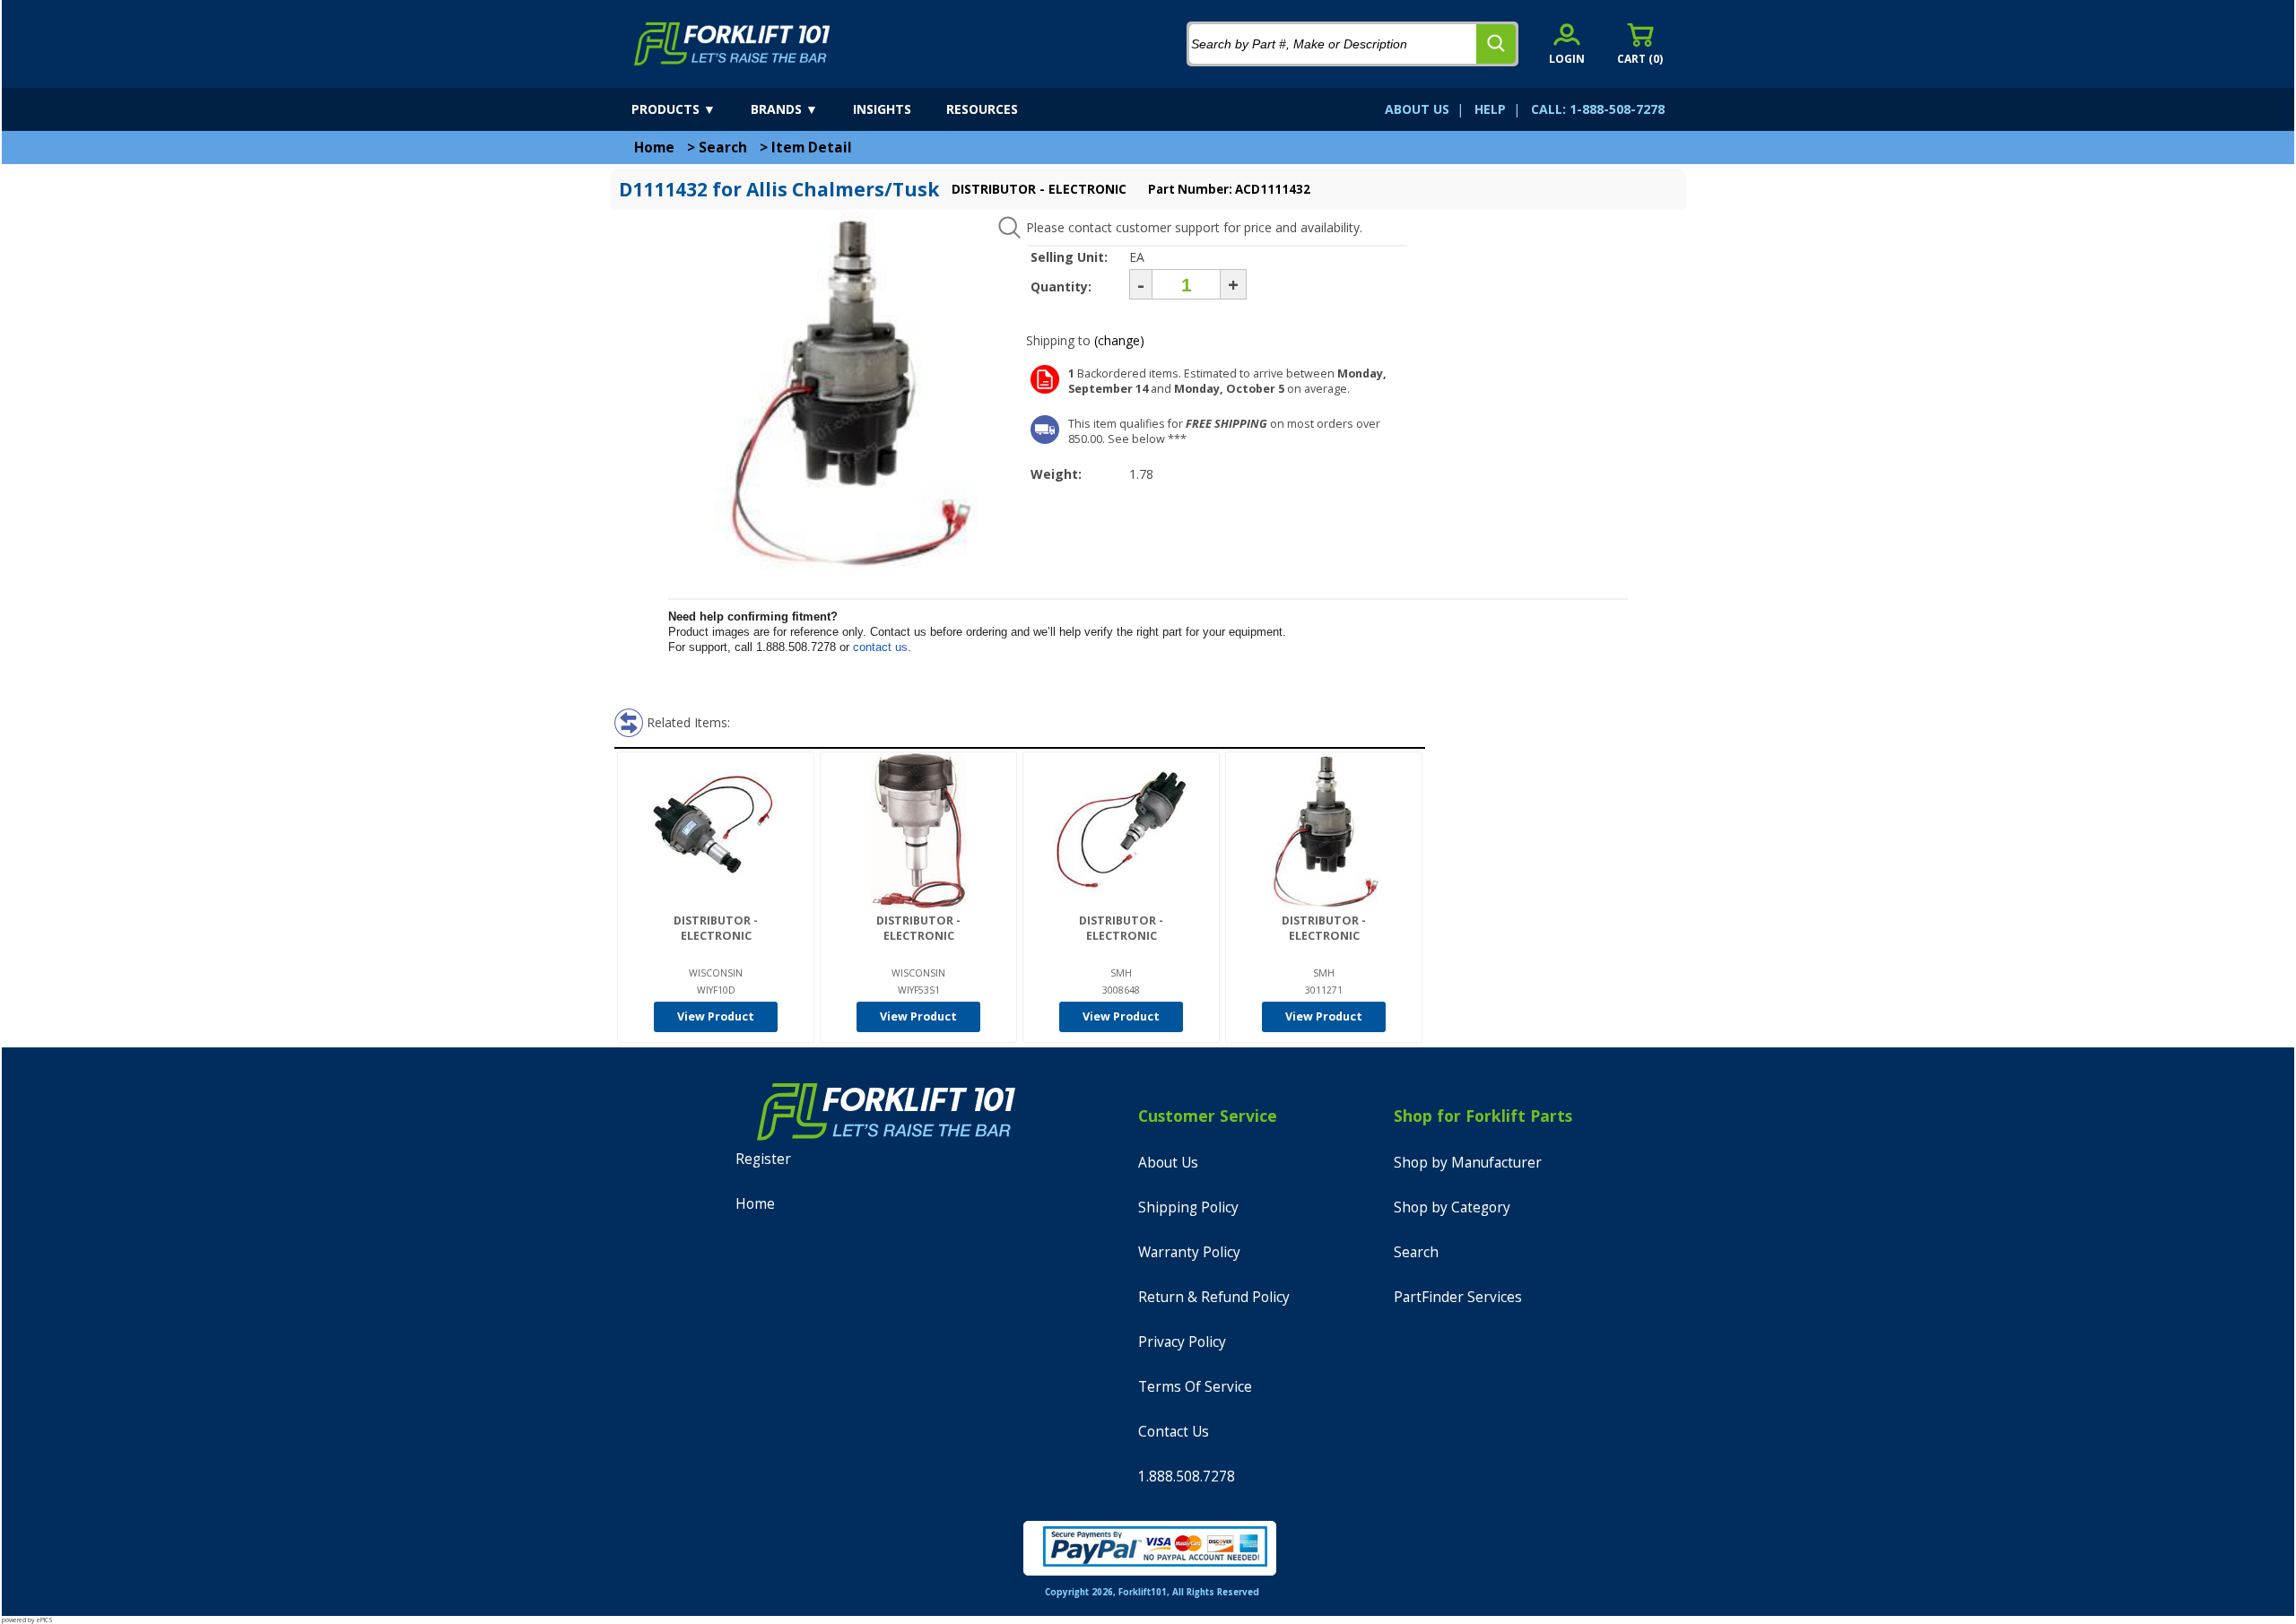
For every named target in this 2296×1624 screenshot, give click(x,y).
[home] (732, 44)
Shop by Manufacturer (1468, 1163)
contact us (880, 647)
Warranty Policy (1189, 1252)
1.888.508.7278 (1187, 1476)
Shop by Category (1452, 1207)
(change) (1119, 340)
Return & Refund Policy (1214, 1297)
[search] (1496, 44)
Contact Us (1174, 1432)
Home (654, 148)
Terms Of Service (1195, 1387)
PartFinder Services (1458, 1297)
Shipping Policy (1188, 1207)
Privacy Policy (1182, 1342)
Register (763, 1159)
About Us (1168, 1163)
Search (723, 148)
